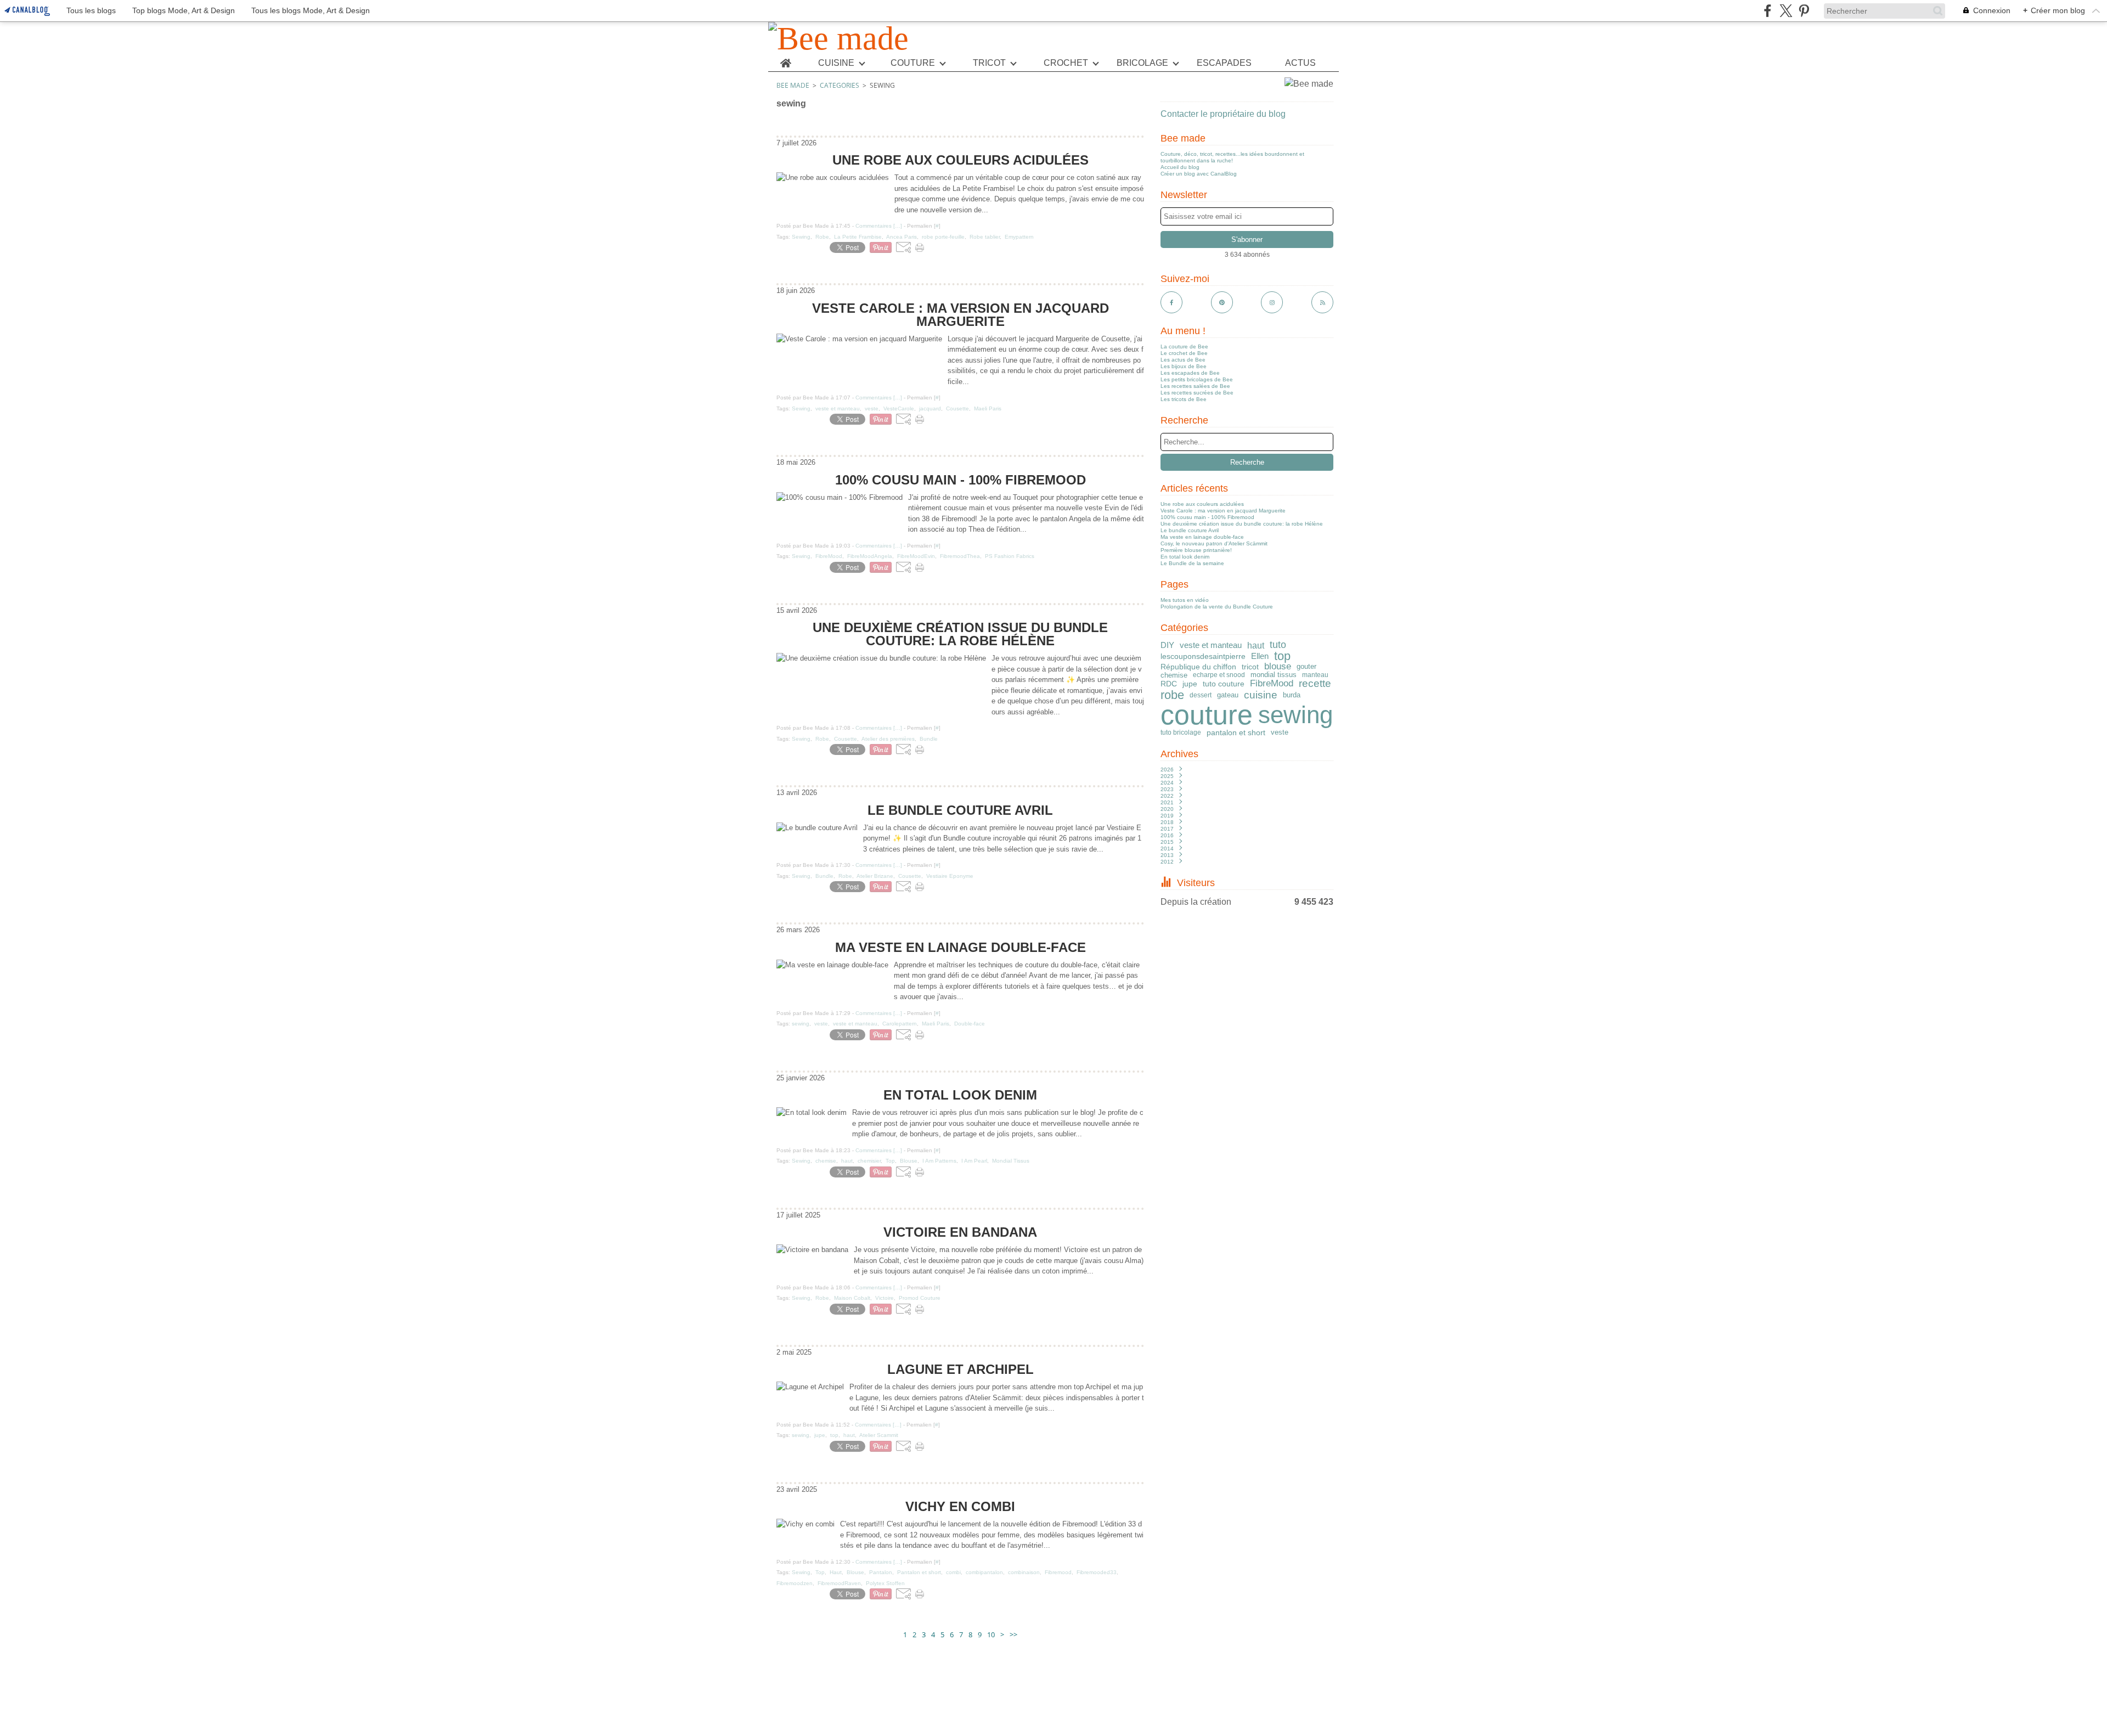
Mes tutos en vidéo (1185, 600)
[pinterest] (1804, 11)
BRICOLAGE (1142, 63)
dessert (1201, 695)
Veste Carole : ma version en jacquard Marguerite (1223, 511)
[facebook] (1768, 11)
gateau (1228, 695)
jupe (1190, 684)
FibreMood (1272, 684)
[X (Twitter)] (1786, 11)
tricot (1250, 667)
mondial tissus (1274, 675)
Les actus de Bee (1183, 360)
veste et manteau (1211, 645)
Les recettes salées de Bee (1195, 386)
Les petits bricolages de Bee (1197, 379)
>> (1013, 1634)
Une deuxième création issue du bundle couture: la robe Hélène (1242, 524)
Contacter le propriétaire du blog (1223, 114)
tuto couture (1224, 684)
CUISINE (836, 63)
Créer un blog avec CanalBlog (1199, 174)
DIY (1167, 645)
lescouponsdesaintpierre (1203, 656)
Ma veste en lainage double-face (1202, 537)
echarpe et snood (1219, 675)
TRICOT (989, 63)
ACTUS (1300, 63)
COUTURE (913, 63)
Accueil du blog (1180, 167)
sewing (1295, 715)
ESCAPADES (1224, 63)
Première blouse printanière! (1196, 550)
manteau (1315, 675)
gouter (1306, 667)
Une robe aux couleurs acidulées (1202, 504)
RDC (1169, 684)
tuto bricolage (1181, 732)
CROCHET (1066, 63)
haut (1256, 645)
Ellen (1260, 656)
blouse (1278, 667)
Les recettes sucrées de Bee (1197, 393)
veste (1280, 732)
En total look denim (1185, 557)
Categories (840, 85)
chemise (1174, 675)
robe (1172, 695)
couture (1207, 715)
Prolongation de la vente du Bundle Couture (1217, 607)
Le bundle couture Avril (1190, 530)
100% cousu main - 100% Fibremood (1207, 517)
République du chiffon (1198, 667)
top (1282, 656)
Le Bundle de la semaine (1192, 563)
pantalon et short (1236, 732)
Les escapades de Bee (1190, 373)
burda (1292, 695)
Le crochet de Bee (1184, 353)
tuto (1278, 645)
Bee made (793, 85)
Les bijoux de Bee (1184, 366)
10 (991, 1634)
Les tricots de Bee (1184, 399)
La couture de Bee (1184, 346)
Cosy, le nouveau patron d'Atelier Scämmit (1214, 543)
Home (785, 59)
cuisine (1261, 695)
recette (1315, 684)
